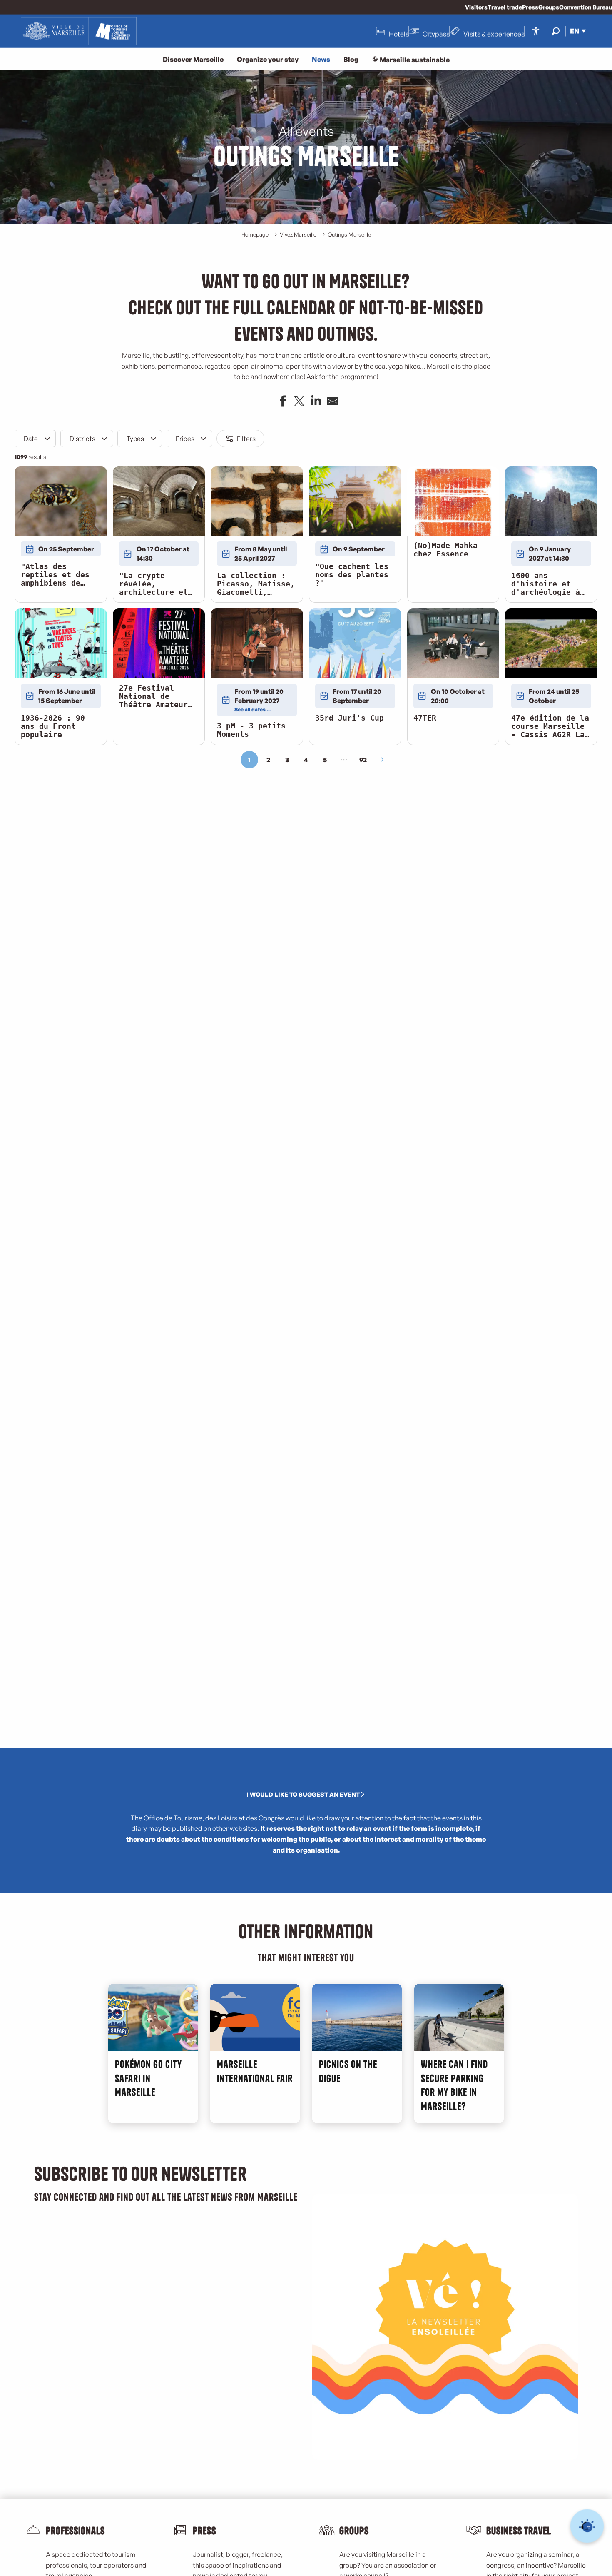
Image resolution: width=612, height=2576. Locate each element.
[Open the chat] (587, 2526)
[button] (556, 31)
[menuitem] (79, 31)
